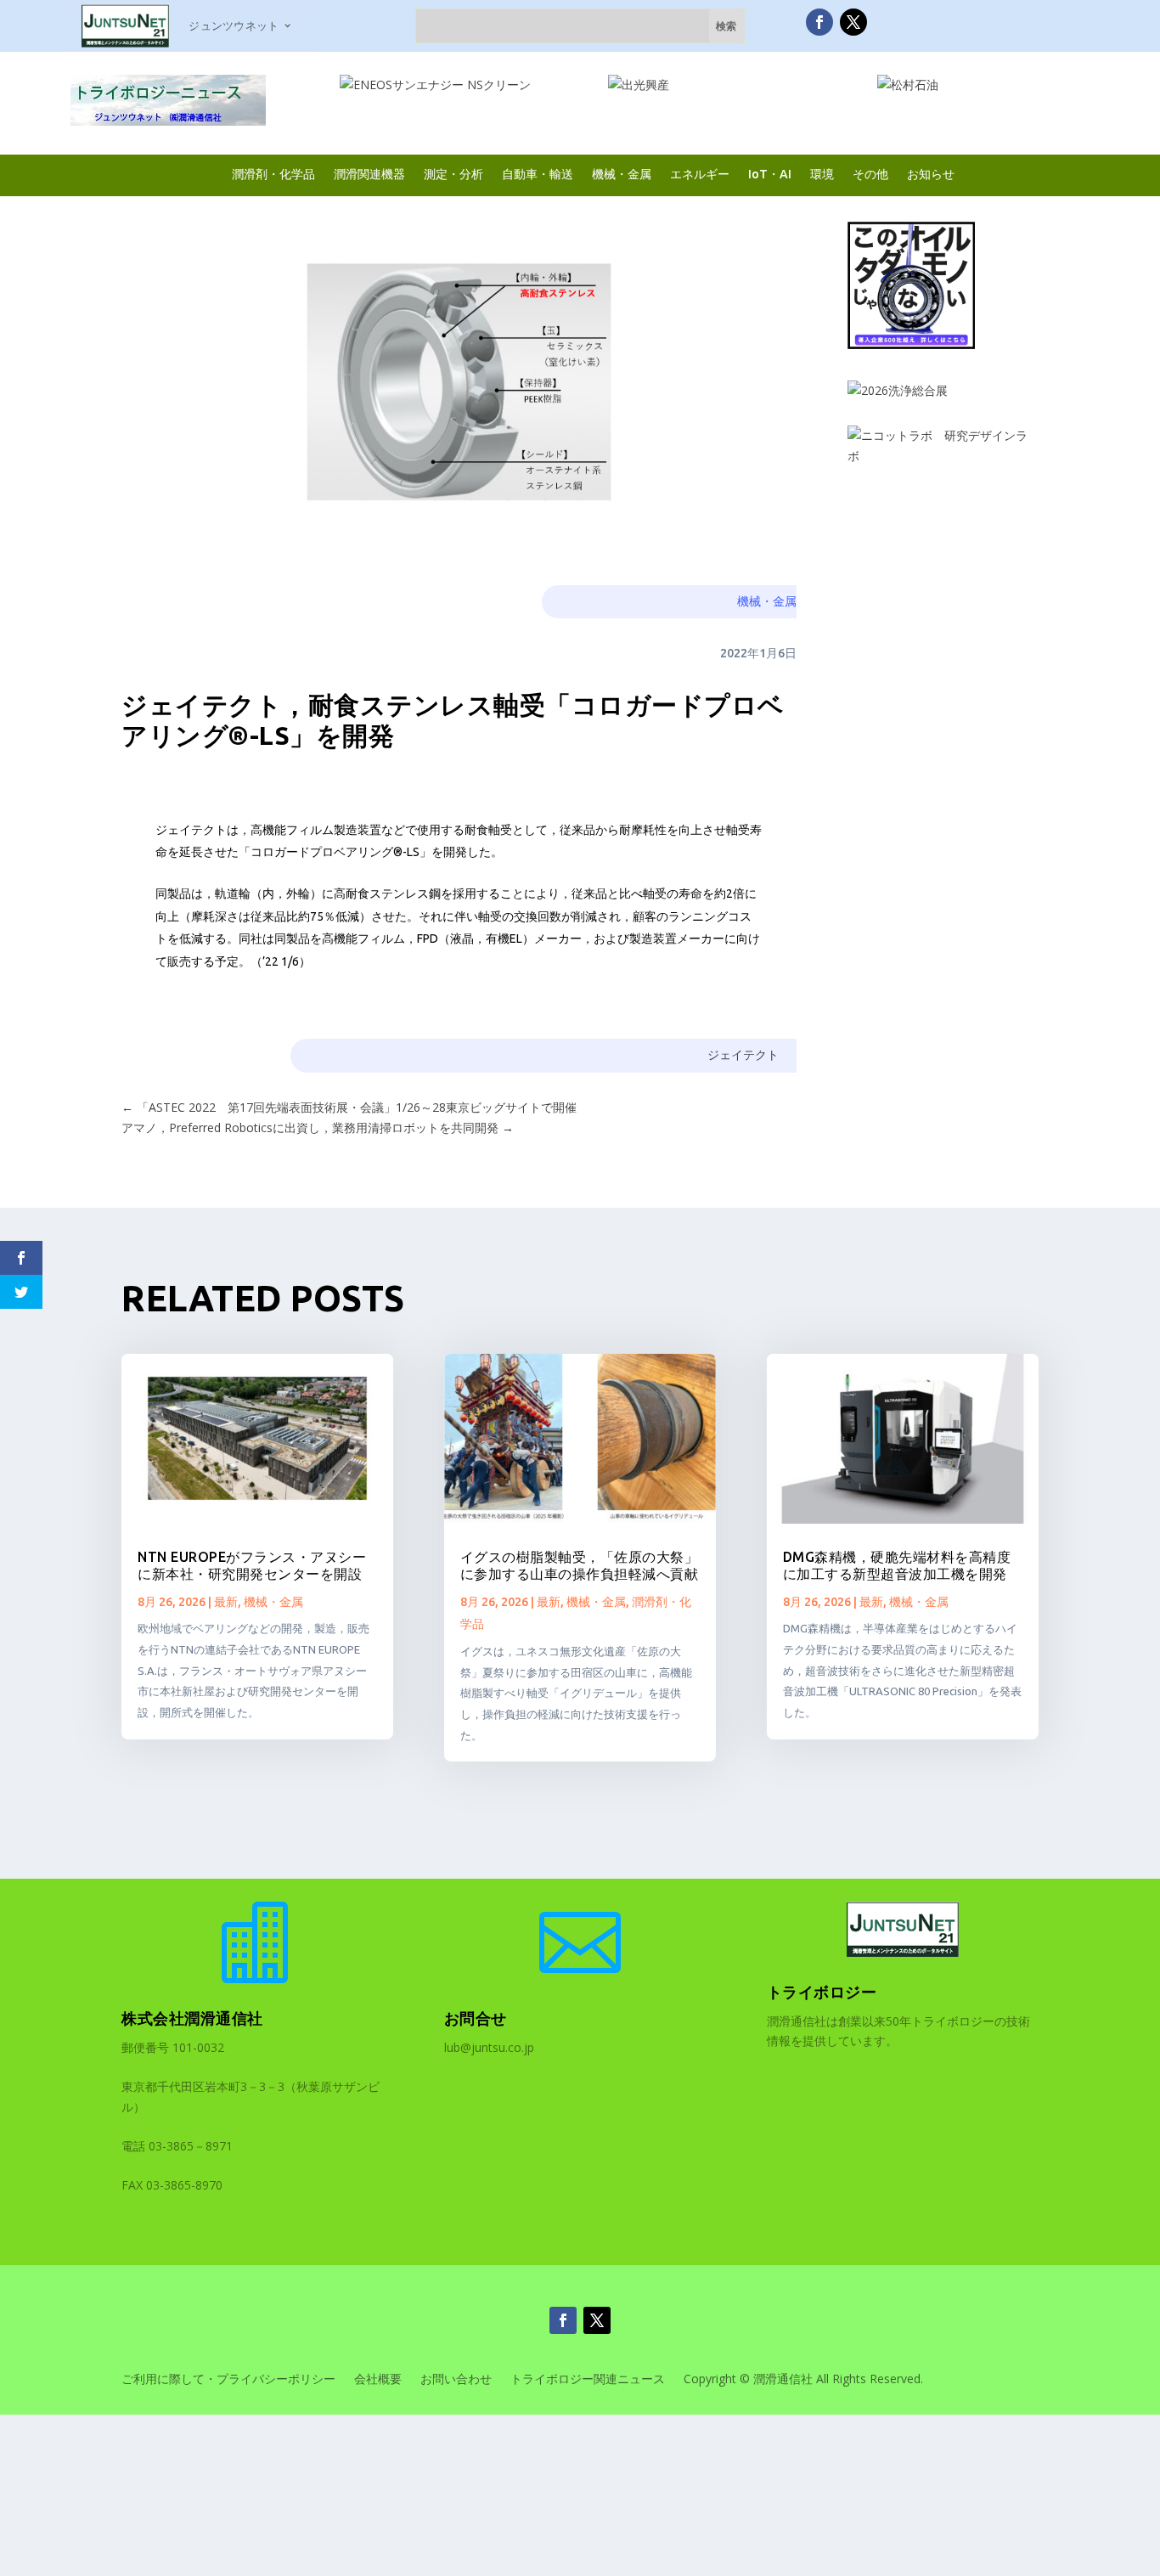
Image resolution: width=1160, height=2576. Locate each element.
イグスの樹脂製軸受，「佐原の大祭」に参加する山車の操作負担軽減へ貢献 (580, 1565)
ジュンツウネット (234, 25)
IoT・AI (770, 174)
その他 (870, 174)
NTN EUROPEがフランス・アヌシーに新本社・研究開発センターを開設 (252, 1565)
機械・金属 (622, 174)
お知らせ (931, 174)
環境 (822, 174)
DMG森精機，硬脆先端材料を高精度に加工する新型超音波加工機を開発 (897, 1565)
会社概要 (378, 2380)
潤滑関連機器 (369, 174)
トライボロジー (822, 1992)
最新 (226, 1602)
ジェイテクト (743, 1055)
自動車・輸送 (538, 174)
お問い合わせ (456, 2380)
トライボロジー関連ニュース (588, 2380)
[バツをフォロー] (853, 22)
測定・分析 (453, 174)
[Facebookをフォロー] (819, 22)
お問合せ (476, 2018)
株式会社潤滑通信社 (192, 2018)
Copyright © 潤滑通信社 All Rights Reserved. (803, 2380)
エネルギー (700, 174)
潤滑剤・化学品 (273, 174)
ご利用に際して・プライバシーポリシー (228, 2380)
